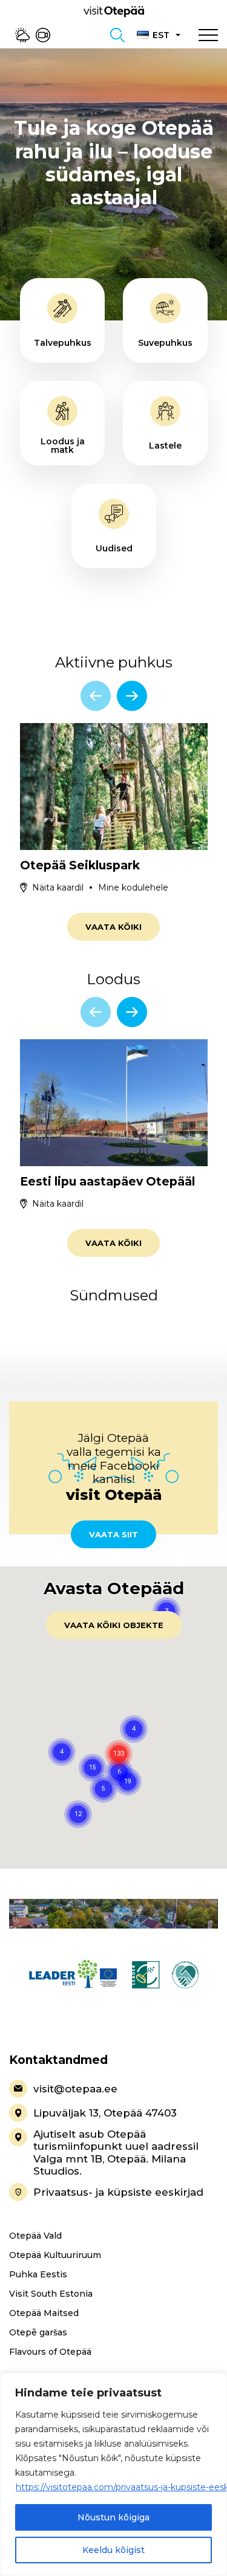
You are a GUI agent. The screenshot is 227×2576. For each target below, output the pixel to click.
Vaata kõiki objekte (114, 1625)
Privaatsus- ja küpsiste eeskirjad (118, 2192)
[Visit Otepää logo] (114, 11)
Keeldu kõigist (113, 2550)
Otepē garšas (38, 2332)
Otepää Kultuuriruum (55, 2255)
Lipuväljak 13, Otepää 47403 (105, 2113)
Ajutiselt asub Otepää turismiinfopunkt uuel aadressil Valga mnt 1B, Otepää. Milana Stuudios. (116, 2153)
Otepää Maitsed (44, 2313)
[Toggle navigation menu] (208, 35)
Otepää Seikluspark (80, 865)
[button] (128, 1782)
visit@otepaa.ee (75, 2089)
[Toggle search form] (117, 35)
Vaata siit (113, 1534)
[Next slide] (132, 696)
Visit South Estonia (51, 2294)
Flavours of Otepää (50, 2352)
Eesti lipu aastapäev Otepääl (107, 1182)
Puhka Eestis (38, 2274)
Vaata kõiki (113, 927)
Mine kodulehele (133, 887)
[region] (113, 2474)
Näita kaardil (58, 887)
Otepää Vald (35, 2236)
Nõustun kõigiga (113, 2517)
